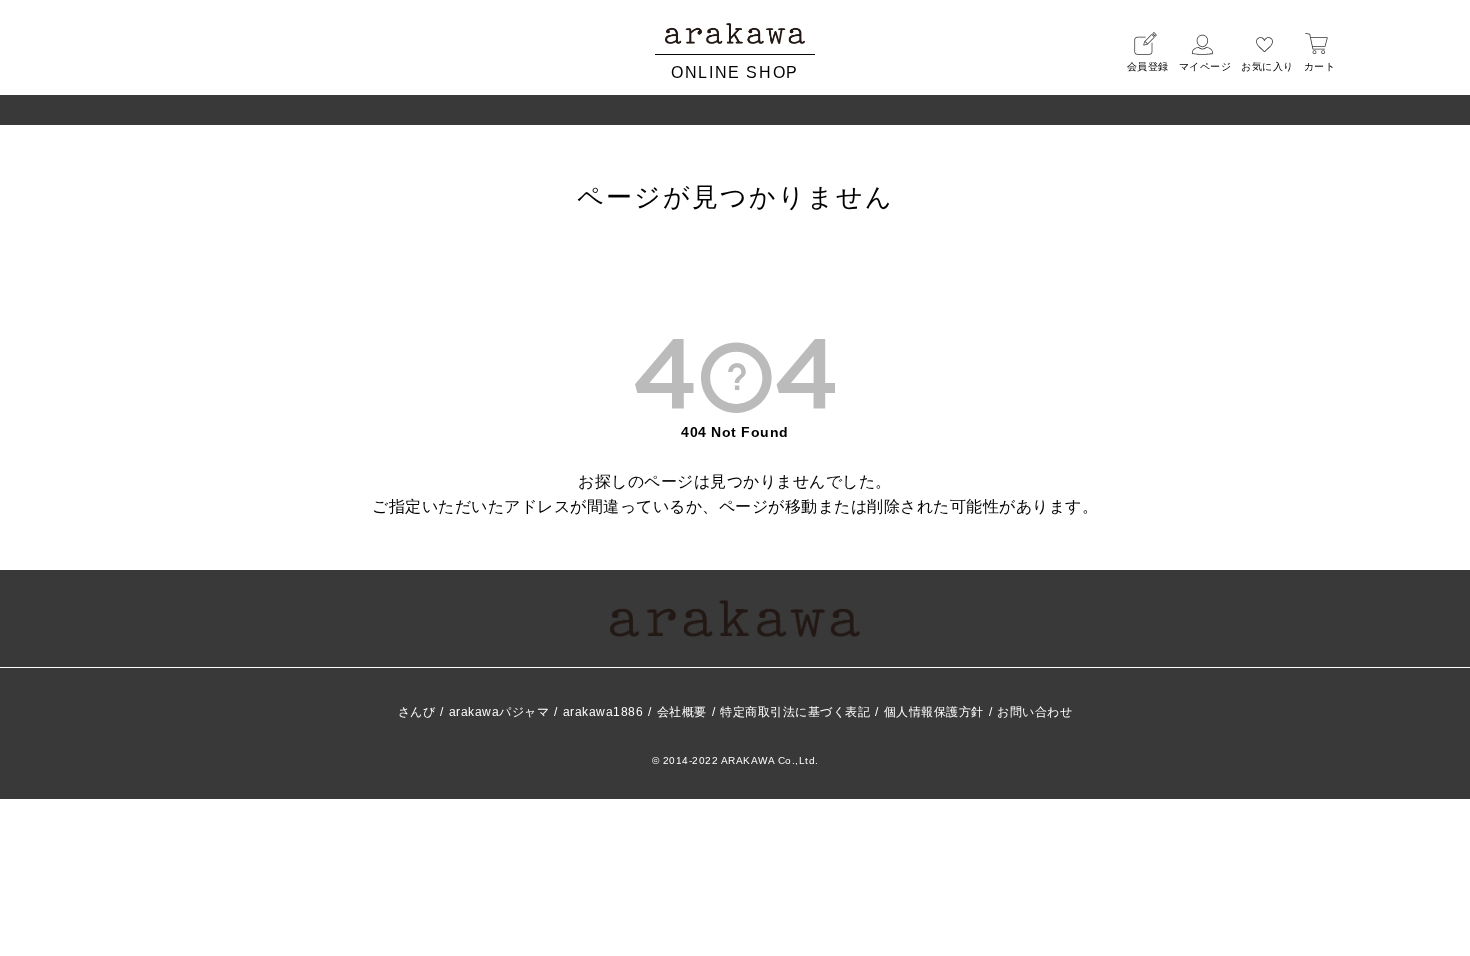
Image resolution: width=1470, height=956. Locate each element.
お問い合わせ (1034, 712)
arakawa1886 (603, 712)
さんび (417, 712)
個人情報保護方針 (934, 712)
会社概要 (682, 712)
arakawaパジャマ (499, 712)
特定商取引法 (795, 712)
